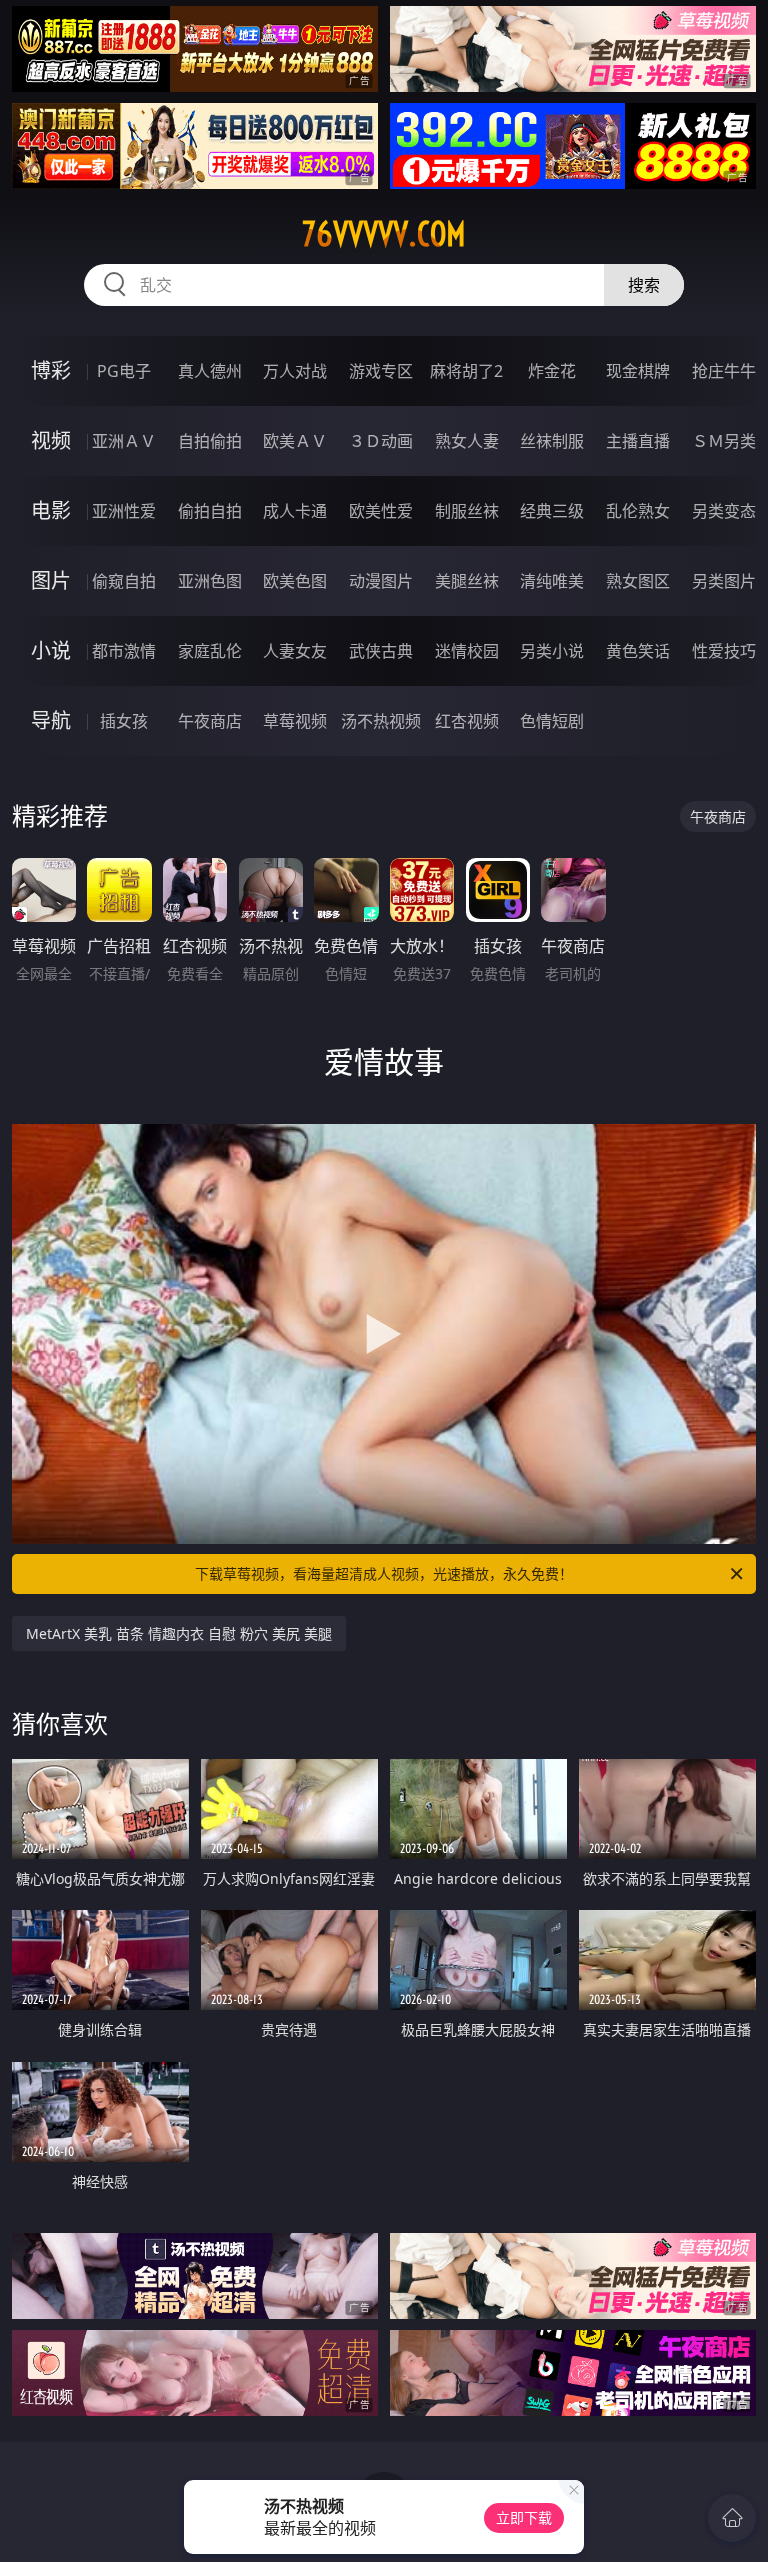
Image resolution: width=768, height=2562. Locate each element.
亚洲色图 (210, 581)
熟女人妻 (467, 441)
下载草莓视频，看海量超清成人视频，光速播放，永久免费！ (384, 1573)
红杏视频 (467, 721)
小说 (51, 650)
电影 (51, 510)
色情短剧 (552, 721)
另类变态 (724, 511)
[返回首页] (732, 2518)
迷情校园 (467, 651)
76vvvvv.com (384, 234)
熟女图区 (638, 581)
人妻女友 (295, 651)
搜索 (644, 285)
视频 (51, 440)
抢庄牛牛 (724, 371)
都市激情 (124, 651)
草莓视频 (295, 721)
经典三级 (552, 511)
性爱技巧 (724, 651)
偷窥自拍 (124, 581)
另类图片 (724, 581)
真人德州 (210, 371)
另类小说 (552, 651)
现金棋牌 (638, 371)
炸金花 (552, 371)
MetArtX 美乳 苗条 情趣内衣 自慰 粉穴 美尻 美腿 (179, 1633)
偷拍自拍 (210, 511)
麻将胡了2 (466, 371)
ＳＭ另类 (724, 441)
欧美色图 (295, 581)
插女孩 (124, 721)
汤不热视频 (381, 721)
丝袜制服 (552, 441)
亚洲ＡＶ (124, 441)
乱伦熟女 (638, 511)
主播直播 (638, 441)
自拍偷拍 (210, 441)
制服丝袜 (467, 511)
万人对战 (295, 371)
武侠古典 (381, 651)
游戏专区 (381, 371)
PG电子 (124, 371)
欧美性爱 (381, 511)
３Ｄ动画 (381, 441)
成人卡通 (295, 511)
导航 (51, 720)
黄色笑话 (638, 651)
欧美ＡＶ (295, 441)
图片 (51, 580)
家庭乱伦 (210, 651)
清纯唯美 (552, 581)
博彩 (51, 370)
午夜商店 (210, 721)
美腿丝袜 (467, 581)
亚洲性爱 (124, 511)
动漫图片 (381, 581)
